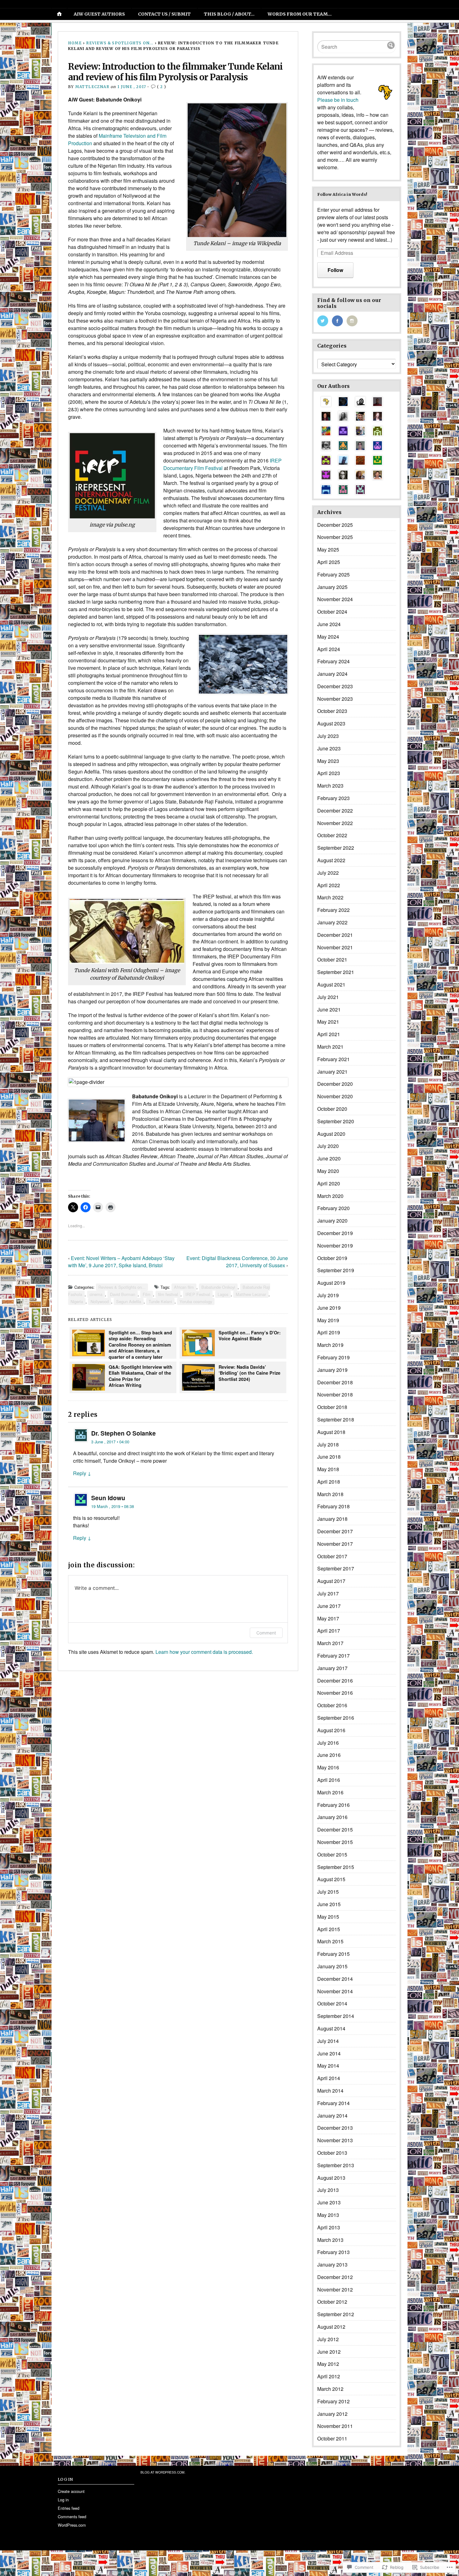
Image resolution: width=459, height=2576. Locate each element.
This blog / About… (229, 14)
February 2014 (333, 2103)
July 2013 (328, 2190)
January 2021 (332, 1072)
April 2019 (329, 1332)
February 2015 (333, 1954)
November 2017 (335, 1544)
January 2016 (332, 1817)
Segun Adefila (129, 1301)
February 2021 (333, 1059)
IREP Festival (198, 1294)
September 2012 (336, 2314)
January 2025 (332, 587)
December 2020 (335, 1084)
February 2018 (333, 1506)
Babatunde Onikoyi (218, 1287)
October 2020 (332, 1109)
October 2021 (332, 959)
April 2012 (329, 2376)
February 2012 (333, 2401)
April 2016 (329, 1780)
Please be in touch (338, 100)
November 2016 (335, 1693)
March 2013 (330, 2240)
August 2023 (331, 723)
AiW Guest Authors (99, 14)
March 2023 (330, 786)
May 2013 (328, 2215)
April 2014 (329, 2078)
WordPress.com (72, 2525)
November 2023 (335, 699)
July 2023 (328, 736)
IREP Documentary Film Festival (222, 464)
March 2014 (330, 2091)
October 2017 (332, 1556)
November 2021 (335, 947)
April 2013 (329, 2227)
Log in (63, 2500)
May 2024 (328, 637)
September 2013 (336, 2165)
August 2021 (331, 984)
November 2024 (335, 599)
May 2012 (328, 2364)
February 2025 (333, 574)
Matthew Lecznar (251, 1294)
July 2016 (328, 1743)
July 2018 (328, 1444)
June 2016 (329, 1755)
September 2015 (336, 1867)
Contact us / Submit (164, 14)
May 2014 (328, 2066)
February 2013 (333, 2252)
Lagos (223, 1294)
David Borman (123, 1294)
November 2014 (335, 1991)
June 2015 (329, 1904)
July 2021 (328, 997)
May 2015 (328, 1917)
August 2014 (331, 2028)
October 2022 (332, 835)
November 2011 (335, 2426)
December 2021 (335, 935)
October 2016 (332, 1705)
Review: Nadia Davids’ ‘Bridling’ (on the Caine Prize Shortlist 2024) (249, 1373)
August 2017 (331, 1581)
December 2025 (335, 525)
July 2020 (328, 1146)
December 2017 (335, 1531)
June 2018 (329, 1457)
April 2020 (329, 1183)
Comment (266, 1633)
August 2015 (331, 1879)
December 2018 (335, 1382)
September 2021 (336, 972)
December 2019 (335, 1233)
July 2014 (328, 2041)
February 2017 (333, 1656)
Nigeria (77, 1301)
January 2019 (332, 1370)
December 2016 (335, 1681)
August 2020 (331, 1134)
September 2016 (336, 1718)
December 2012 (335, 2277)
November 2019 (335, 1246)
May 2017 (328, 1618)
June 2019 (329, 1308)
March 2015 (330, 1941)
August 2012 (331, 2327)
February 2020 (333, 1208)
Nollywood (100, 1301)
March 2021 (330, 1047)
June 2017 (329, 1606)
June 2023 (329, 748)
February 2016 (333, 1805)
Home (75, 43)
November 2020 (335, 1096)
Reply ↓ (82, 1473)
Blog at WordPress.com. (163, 2472)
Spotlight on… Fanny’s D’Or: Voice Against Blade (250, 1335)
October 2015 (332, 1854)
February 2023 (333, 798)
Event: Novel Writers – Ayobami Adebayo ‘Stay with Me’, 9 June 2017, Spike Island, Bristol (121, 1262)
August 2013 (331, 2178)
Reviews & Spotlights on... (120, 43)
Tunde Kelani (160, 1301)
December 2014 (335, 1979)
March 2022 (330, 897)
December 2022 (335, 811)
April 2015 (329, 1929)
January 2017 (332, 1668)
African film (184, 1287)
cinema (96, 1294)
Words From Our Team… (300, 14)
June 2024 (329, 624)
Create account (71, 2491)
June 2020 (329, 1158)
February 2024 (333, 661)
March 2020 (330, 1196)
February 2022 (333, 910)
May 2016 (328, 1767)
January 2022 (332, 922)
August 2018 (331, 1432)
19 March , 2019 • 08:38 (113, 1506)
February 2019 (333, 1357)
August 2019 (331, 1283)
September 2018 (336, 1419)
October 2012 (332, 2302)
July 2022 (328, 873)
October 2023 (332, 711)
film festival (168, 1294)
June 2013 (329, 2202)
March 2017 (330, 1643)
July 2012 (328, 2339)
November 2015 (335, 1842)
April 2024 (329, 649)
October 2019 (332, 1258)
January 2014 (332, 2116)
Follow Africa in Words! (342, 194)
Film (147, 1294)
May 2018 (328, 1469)
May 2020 (328, 1171)
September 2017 (336, 1568)
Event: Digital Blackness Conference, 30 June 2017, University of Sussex (237, 1262)
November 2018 (335, 1394)
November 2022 (335, 823)
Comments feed (72, 2517)
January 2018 (332, 1519)
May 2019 (328, 1320)
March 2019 (330, 1345)
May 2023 (328, 761)
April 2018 (329, 1482)
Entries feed (69, 2508)
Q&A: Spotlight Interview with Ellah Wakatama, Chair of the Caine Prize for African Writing (141, 1376)
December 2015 (335, 1829)
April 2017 (329, 1631)
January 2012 (332, 2414)
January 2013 (332, 2265)
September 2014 (336, 2016)
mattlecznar (92, 87)
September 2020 (336, 1121)
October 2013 (332, 2153)
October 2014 (332, 2003)
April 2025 (329, 562)
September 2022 (336, 848)
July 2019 (328, 1295)
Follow (335, 270)
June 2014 (329, 2053)
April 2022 (329, 885)
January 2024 (332, 674)
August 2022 (331, 860)
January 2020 (332, 1221)
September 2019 (336, 1270)
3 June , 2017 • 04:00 (110, 1442)
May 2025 (328, 549)
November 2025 (335, 537)
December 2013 (335, 2128)
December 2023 (335, 686)
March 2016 (330, 1792)
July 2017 (328, 1593)
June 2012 (329, 2352)
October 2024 (332, 612)
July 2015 (328, 1892)
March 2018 (330, 1494)
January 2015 (332, 1966)
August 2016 (331, 1730)
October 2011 (332, 2438)
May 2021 (328, 1022)
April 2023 (329, 773)
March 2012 (330, 2389)
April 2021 (329, 1034)
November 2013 (335, 2140)
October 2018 (332, 1407)
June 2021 (329, 1009)
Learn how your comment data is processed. (204, 1652)
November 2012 (335, 2289)
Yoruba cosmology (196, 1301)
